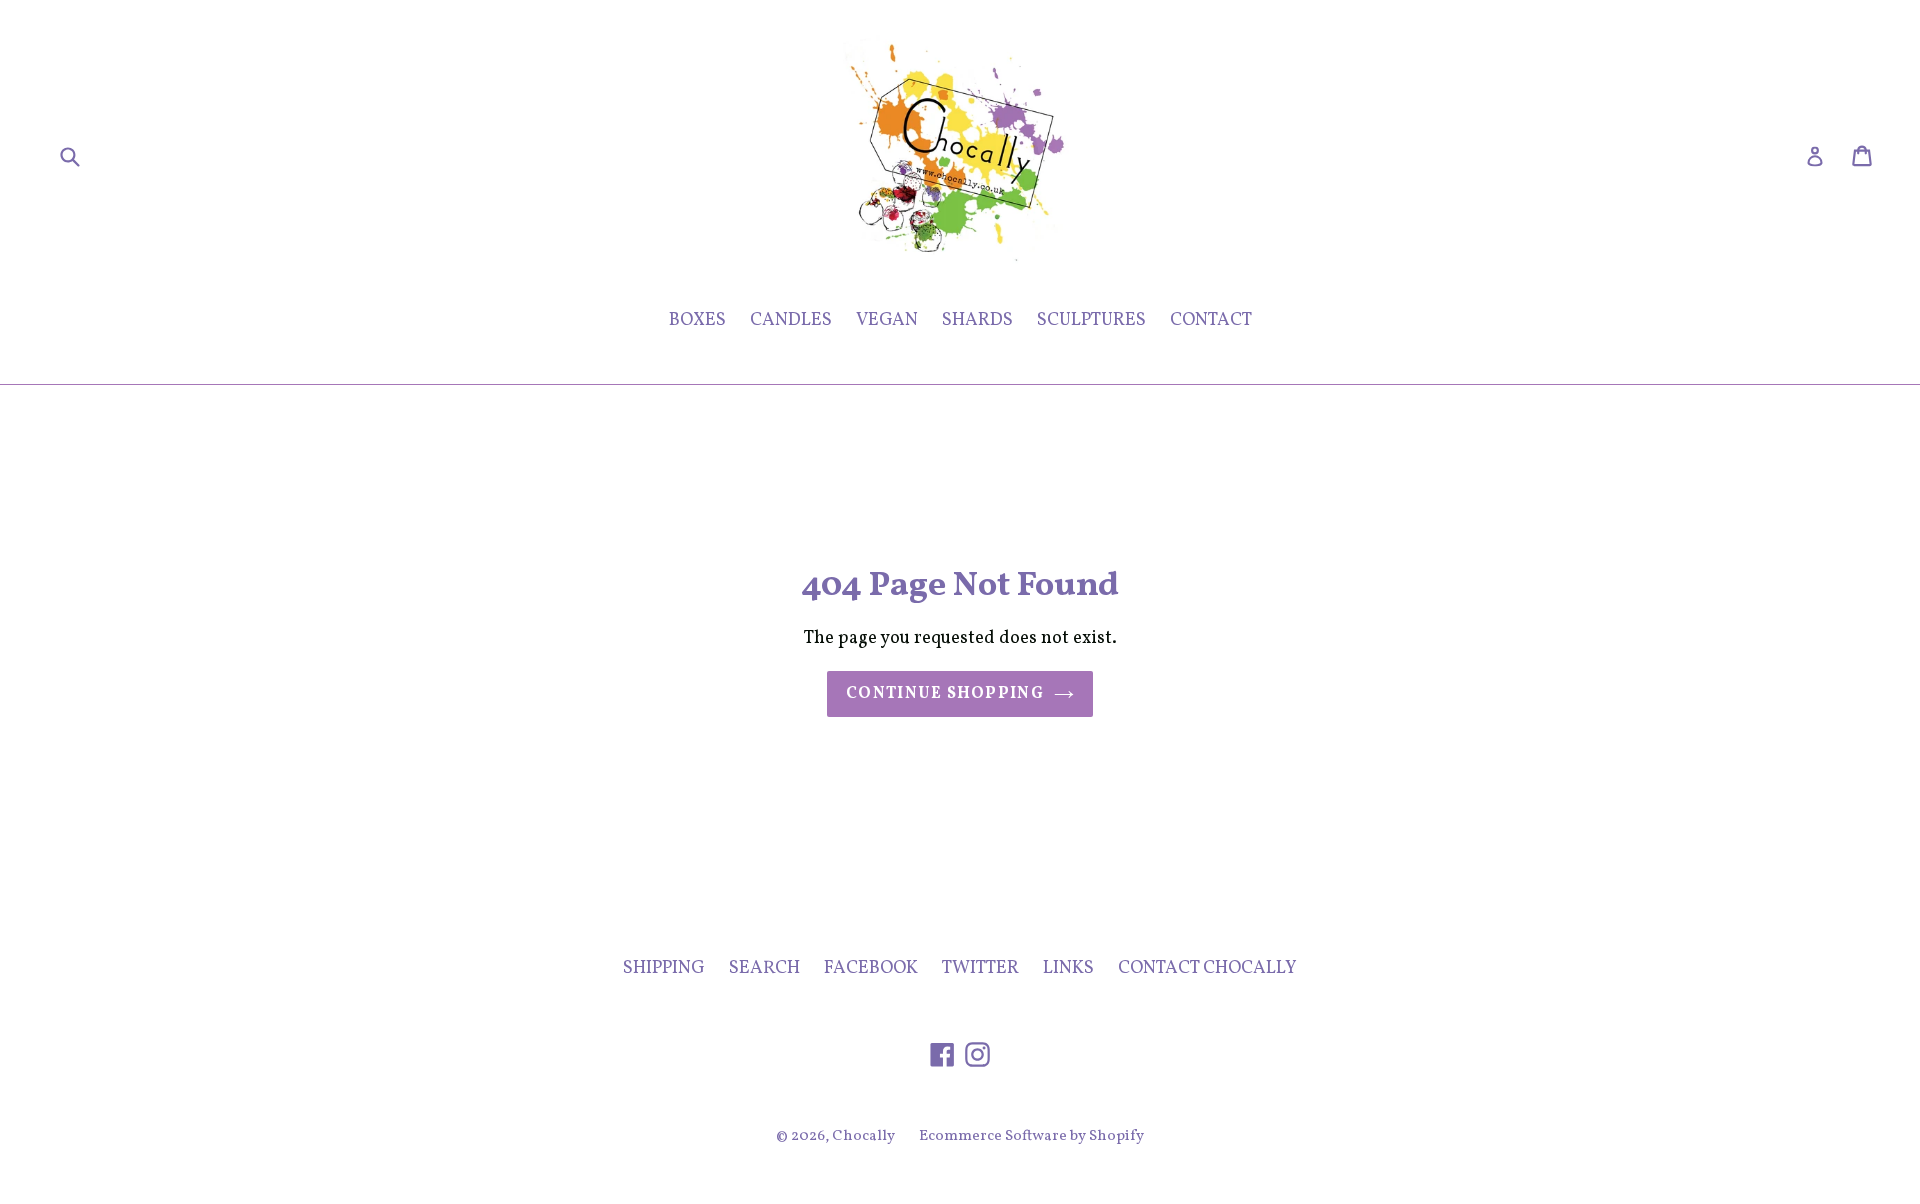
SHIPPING (664, 968)
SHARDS (977, 320)
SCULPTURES (1091, 320)
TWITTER (980, 968)
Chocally (863, 1136)
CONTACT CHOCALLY (1207, 968)
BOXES (697, 320)
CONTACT (1211, 320)
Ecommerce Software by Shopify (1031, 1136)
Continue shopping (945, 694)
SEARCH (764, 968)
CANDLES (791, 320)
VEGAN (887, 320)
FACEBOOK (871, 968)
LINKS (1068, 968)
